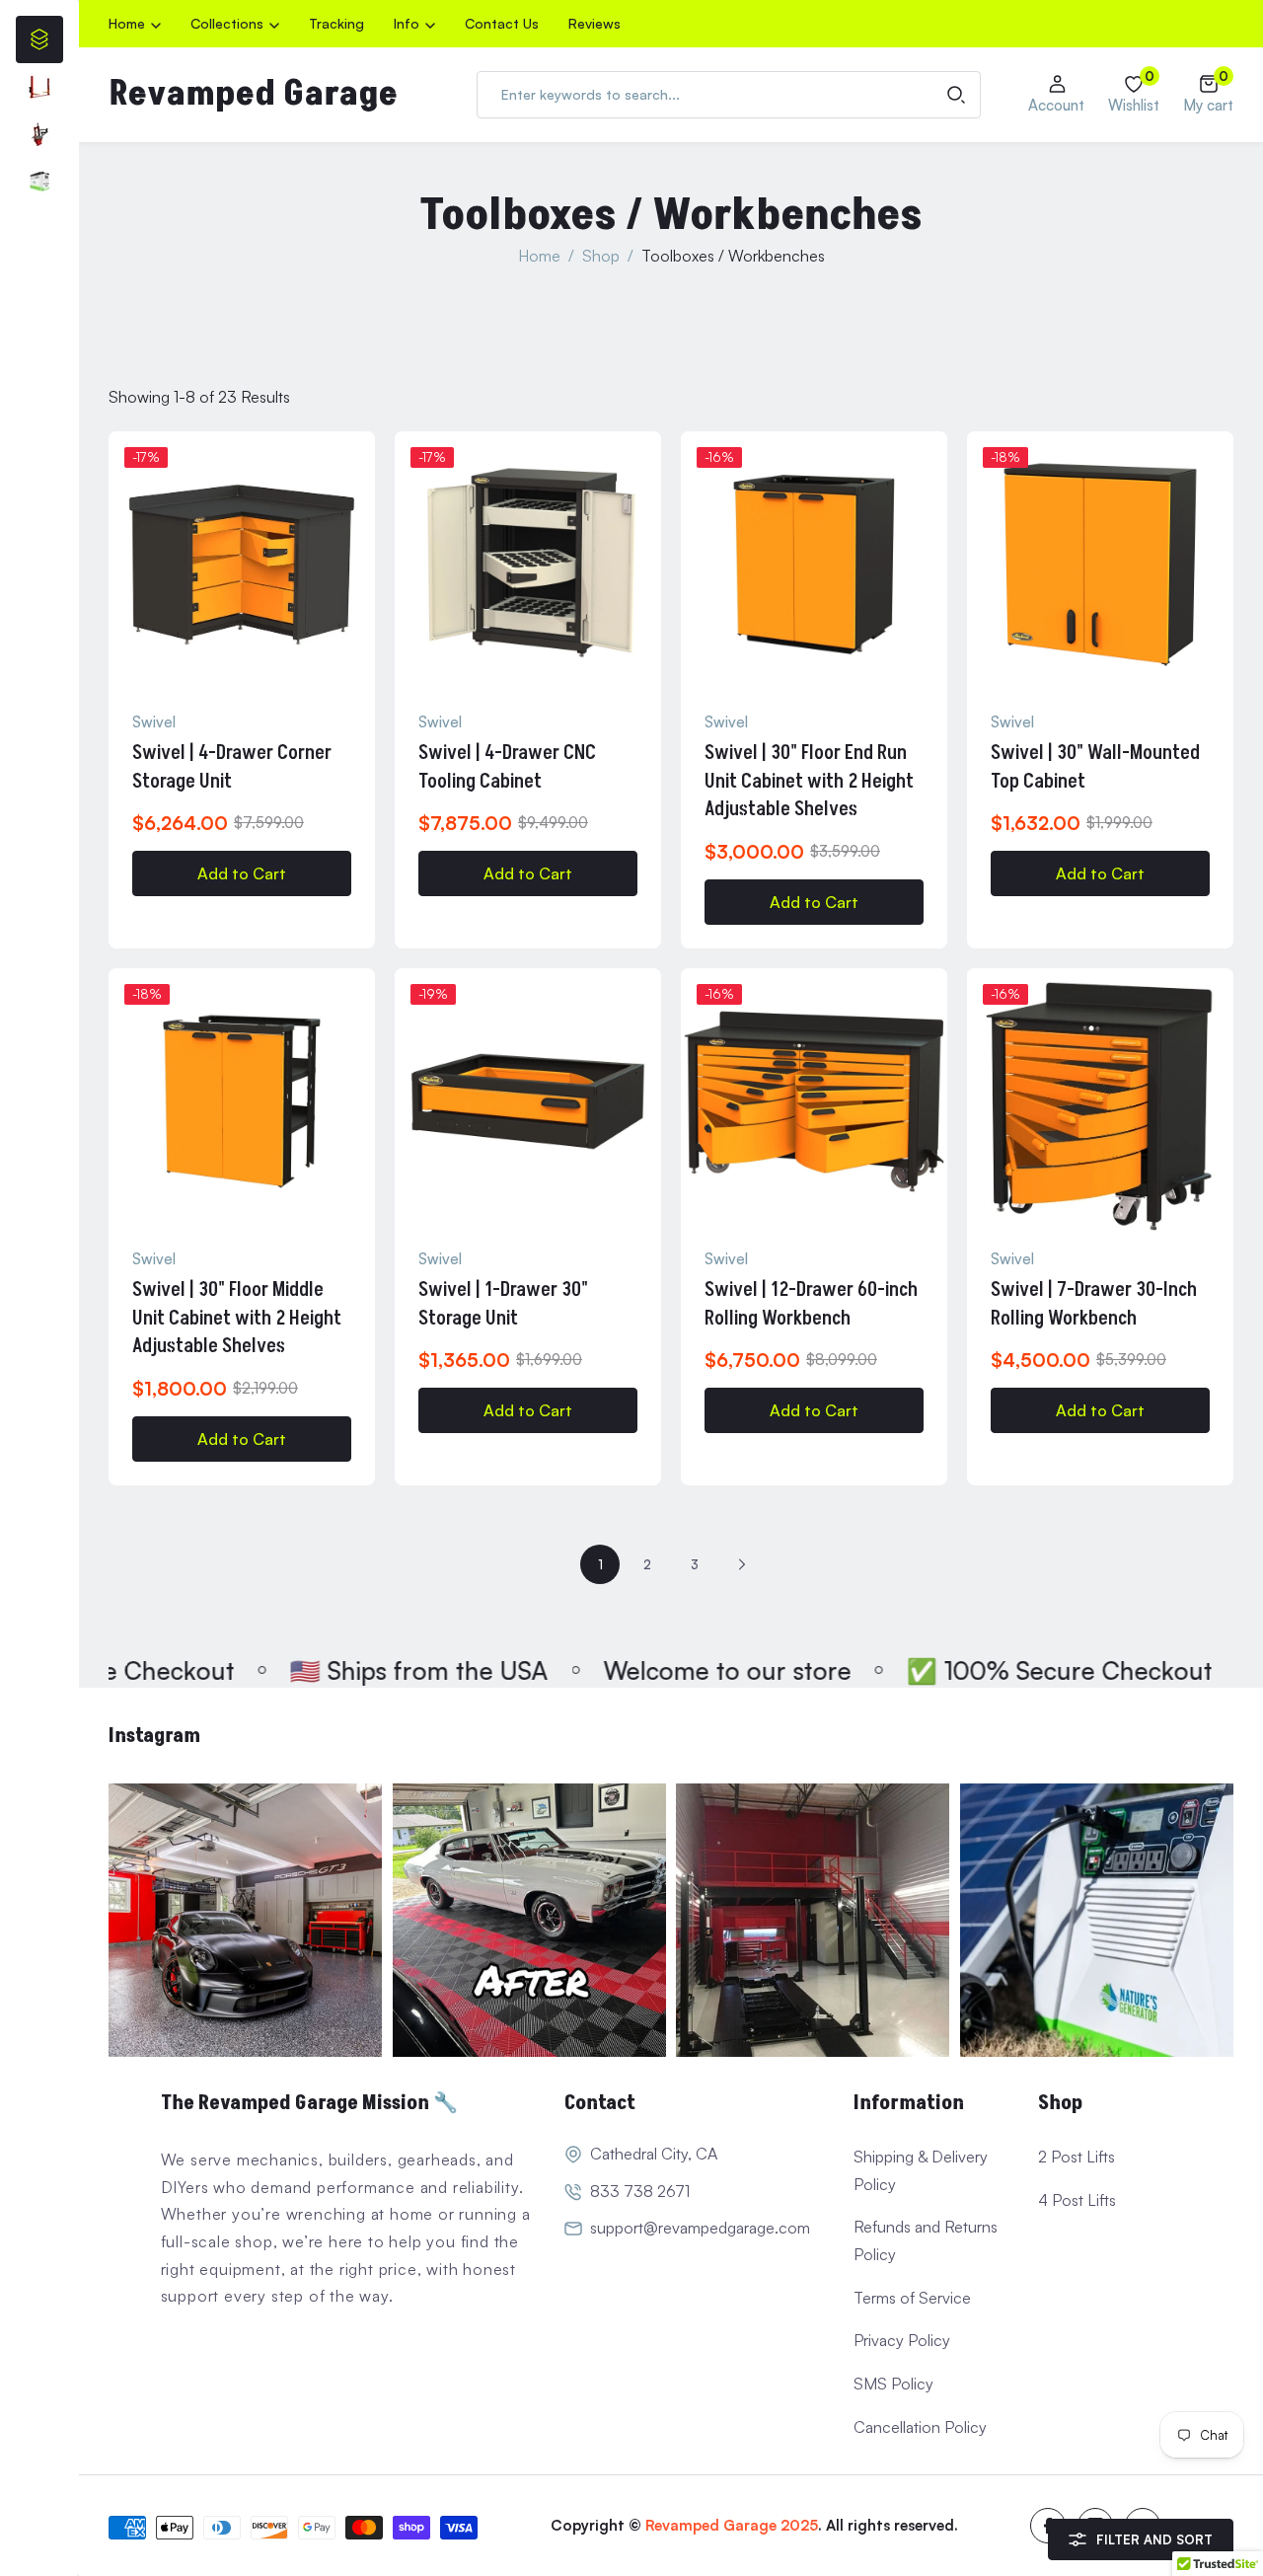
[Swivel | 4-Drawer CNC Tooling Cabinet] (528, 565)
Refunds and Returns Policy (926, 2240)
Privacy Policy (902, 2340)
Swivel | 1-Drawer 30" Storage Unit (503, 1304)
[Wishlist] (363, 459)
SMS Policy (893, 2384)
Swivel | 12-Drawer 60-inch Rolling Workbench (811, 1304)
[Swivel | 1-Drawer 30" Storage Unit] (528, 1101)
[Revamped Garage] (246, 1921)
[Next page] (742, 1564)
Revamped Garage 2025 (732, 2525)
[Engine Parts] (39, 87)
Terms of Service (912, 2298)
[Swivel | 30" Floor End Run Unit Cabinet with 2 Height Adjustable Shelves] (814, 565)
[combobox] (729, 95)
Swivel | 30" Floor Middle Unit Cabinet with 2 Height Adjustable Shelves (237, 1318)
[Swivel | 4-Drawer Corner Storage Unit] (242, 565)
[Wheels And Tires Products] (39, 134)
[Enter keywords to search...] (956, 95)
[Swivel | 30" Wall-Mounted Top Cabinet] (1100, 565)
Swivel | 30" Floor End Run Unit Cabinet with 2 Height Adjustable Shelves (809, 781)
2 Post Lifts (1077, 2157)
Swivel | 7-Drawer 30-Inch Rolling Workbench (1094, 1304)
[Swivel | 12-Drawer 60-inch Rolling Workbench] (814, 1101)
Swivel (154, 722)
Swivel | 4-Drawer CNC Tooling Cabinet (507, 767)
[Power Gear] (39, 182)
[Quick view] (363, 506)
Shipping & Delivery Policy (921, 2170)
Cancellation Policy (920, 2427)
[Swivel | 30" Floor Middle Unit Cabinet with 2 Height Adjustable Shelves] (242, 1101)
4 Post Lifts (1077, 2200)
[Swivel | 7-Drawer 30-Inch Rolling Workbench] (1100, 1101)
